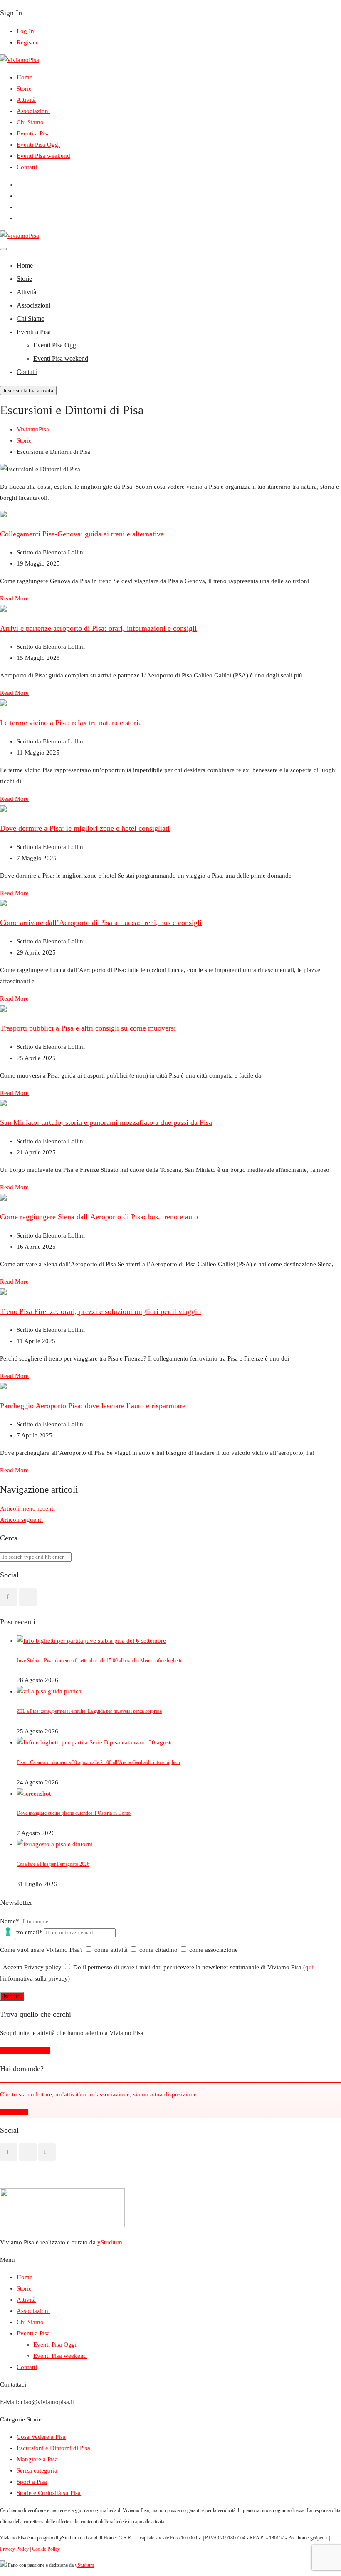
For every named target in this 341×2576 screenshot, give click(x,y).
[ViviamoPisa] (20, 60)
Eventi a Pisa (33, 133)
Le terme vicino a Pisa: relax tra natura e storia (71, 723)
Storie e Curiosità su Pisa (49, 2493)
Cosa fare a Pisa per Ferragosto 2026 (53, 1864)
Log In (25, 31)
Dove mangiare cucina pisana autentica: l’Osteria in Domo (74, 1813)
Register (27, 42)
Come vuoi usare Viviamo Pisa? (41, 1950)
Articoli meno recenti (27, 1508)
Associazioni (33, 111)
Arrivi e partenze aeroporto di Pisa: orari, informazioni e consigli (98, 628)
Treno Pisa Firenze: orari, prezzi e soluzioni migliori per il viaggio (100, 1311)
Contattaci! (14, 2112)
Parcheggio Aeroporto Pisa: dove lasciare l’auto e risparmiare (93, 1406)
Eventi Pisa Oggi (38, 145)
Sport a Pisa (32, 2482)
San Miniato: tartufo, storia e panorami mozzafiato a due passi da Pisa (106, 1122)
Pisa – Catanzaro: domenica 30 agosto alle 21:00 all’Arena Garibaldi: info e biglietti (98, 1762)
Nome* (10, 1921)
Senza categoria (37, 2470)
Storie (24, 89)
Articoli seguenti (21, 1520)
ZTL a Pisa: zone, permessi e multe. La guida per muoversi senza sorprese (89, 1711)
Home (25, 77)
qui (309, 1967)
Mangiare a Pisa (37, 2459)
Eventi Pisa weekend (43, 156)
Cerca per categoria (25, 2050)
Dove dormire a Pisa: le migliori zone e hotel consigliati (85, 828)
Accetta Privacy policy (32, 1967)
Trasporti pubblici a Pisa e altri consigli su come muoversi (88, 1028)
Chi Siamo (30, 122)
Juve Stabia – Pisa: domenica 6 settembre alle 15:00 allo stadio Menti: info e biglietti (99, 1661)
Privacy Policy (14, 2549)
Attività (26, 100)
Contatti (27, 167)
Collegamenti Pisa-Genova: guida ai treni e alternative (82, 534)
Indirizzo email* (22, 1932)
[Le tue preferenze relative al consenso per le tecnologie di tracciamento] (8, 1932)
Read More (14, 598)
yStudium (110, 2242)
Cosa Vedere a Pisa (41, 2437)
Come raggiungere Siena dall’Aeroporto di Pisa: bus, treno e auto (99, 1217)
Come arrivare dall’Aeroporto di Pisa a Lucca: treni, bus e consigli (101, 923)
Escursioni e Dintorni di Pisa (53, 2448)
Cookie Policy (46, 2549)
